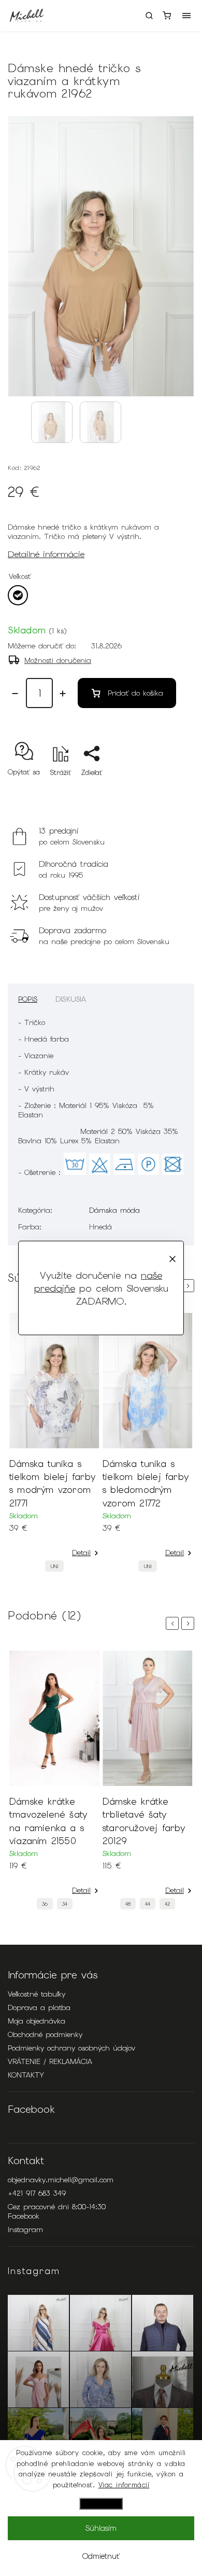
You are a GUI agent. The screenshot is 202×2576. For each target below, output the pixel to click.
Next (190, 1286)
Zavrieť (167, 791)
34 (65, 1904)
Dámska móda (114, 1210)
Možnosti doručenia (58, 660)
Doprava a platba (39, 2007)
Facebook (24, 2216)
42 (167, 1904)
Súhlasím (101, 2528)
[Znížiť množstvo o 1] (15, 694)
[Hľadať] (149, 16)
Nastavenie (101, 2504)
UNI (54, 1566)
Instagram (25, 2229)
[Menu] (186, 16)
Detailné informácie (46, 554)
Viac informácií (124, 2485)
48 (128, 1904)
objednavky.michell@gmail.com (61, 2180)
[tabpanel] (54, 1445)
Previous (174, 1623)
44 (148, 1904)
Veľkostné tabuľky (37, 1994)
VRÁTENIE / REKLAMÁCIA (50, 2061)
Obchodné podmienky (45, 2034)
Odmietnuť (101, 2556)
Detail (81, 1553)
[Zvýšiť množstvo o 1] (63, 694)
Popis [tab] (28, 999)
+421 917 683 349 (37, 2193)
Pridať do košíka (135, 693)
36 (45, 1904)
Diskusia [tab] (71, 999)
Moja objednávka (37, 2021)
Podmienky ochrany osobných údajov (71, 2048)
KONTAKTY (26, 2075)
